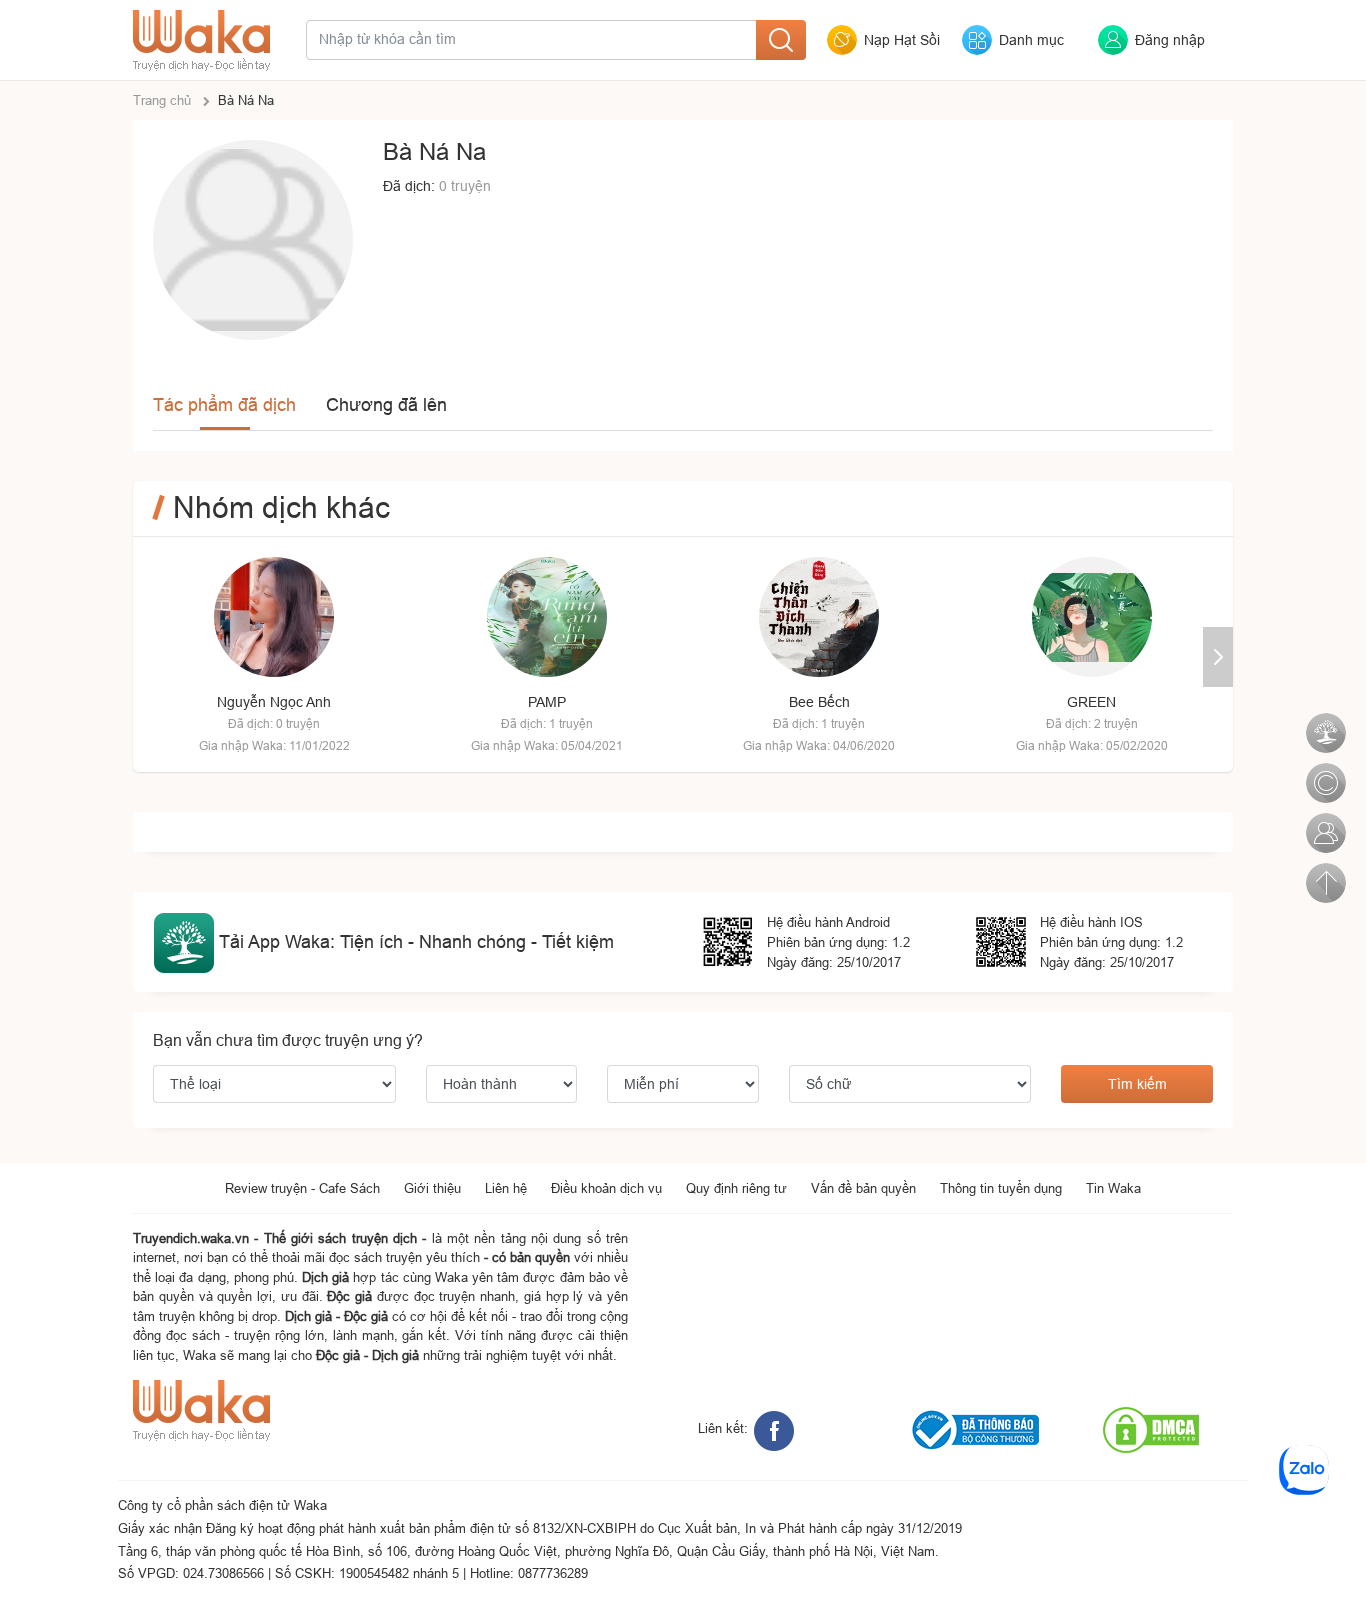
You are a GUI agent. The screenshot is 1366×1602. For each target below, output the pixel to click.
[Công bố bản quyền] (1324, 772)
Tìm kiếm (1137, 1084)
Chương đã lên (386, 404)
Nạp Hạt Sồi (902, 40)
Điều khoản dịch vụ (606, 1188)
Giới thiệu (432, 1188)
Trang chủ (162, 100)
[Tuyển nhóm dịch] (1324, 822)
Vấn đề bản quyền (863, 1188)
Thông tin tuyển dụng (1001, 1188)
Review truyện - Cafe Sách (302, 1188)
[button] (1218, 657)
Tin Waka (1113, 1188)
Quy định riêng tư (736, 1188)
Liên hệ (506, 1188)
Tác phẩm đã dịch (224, 404)
